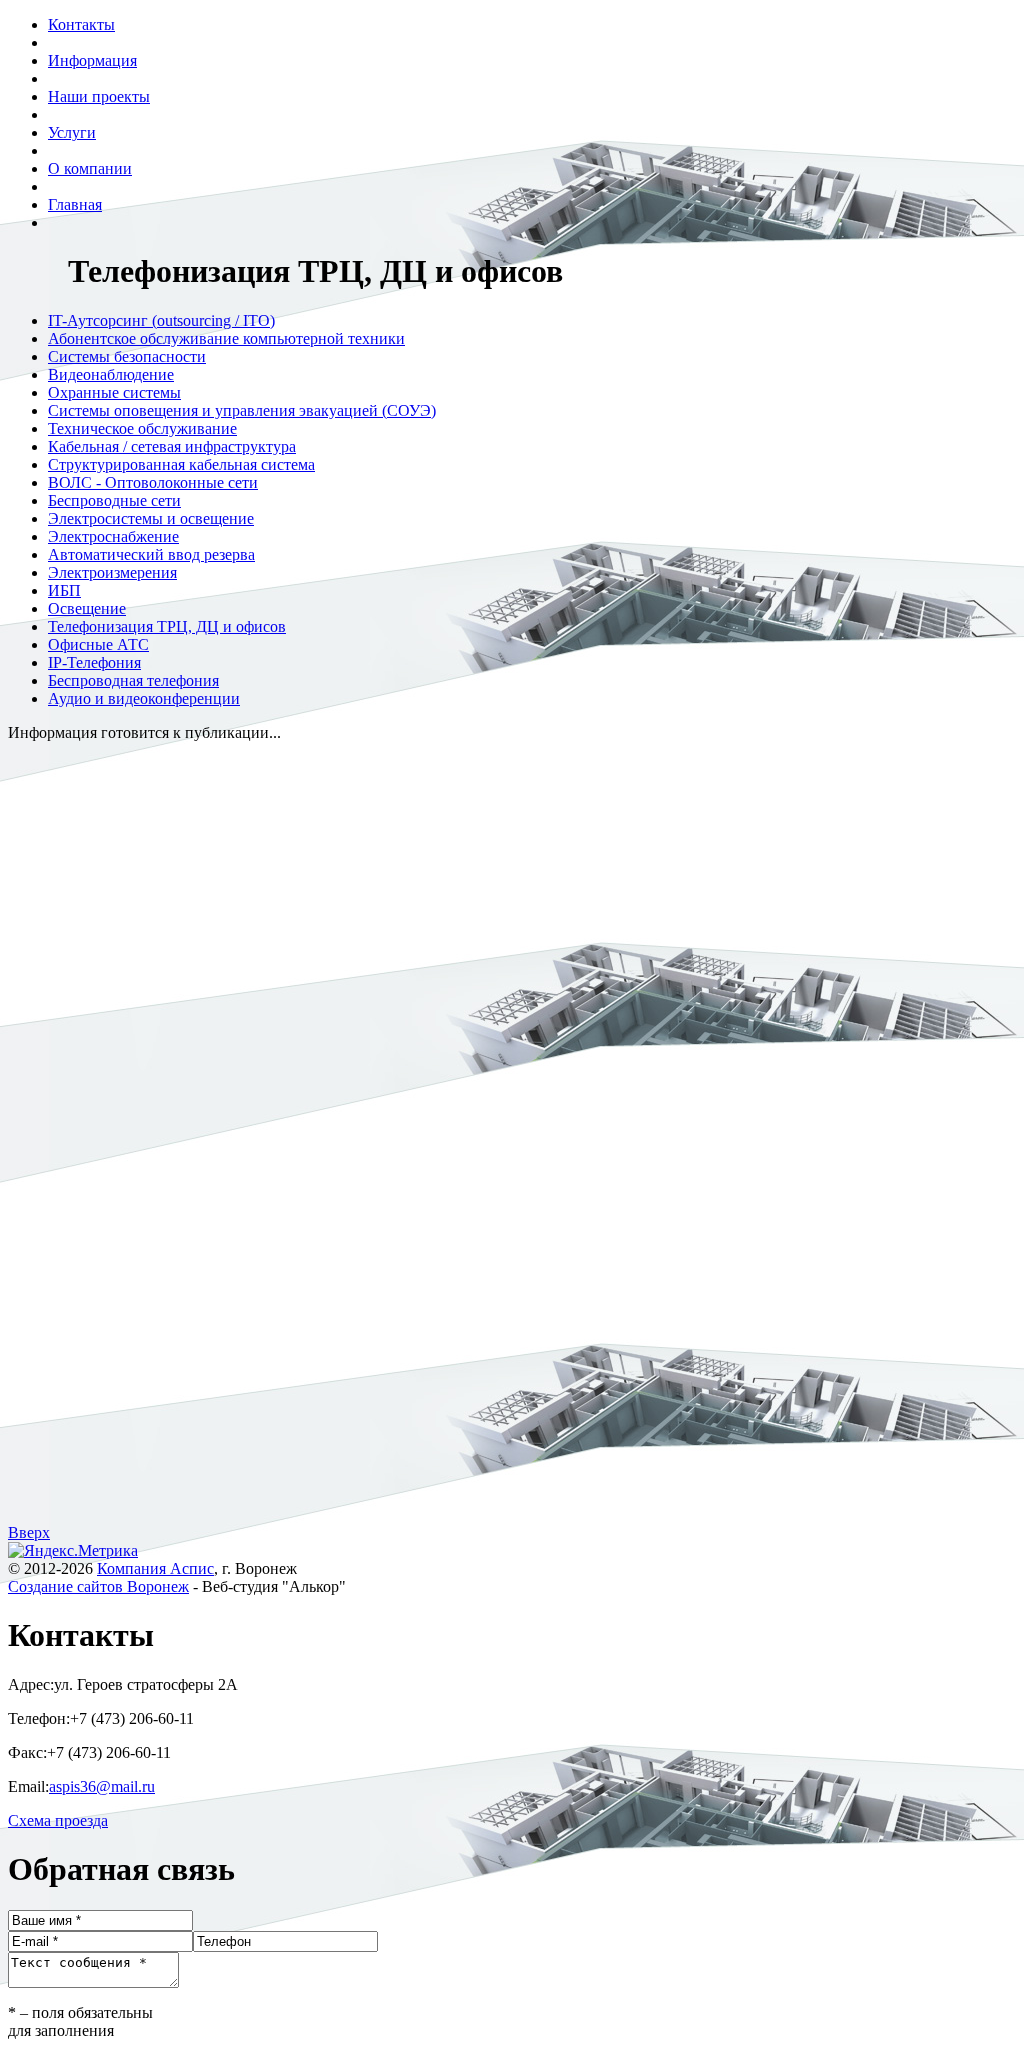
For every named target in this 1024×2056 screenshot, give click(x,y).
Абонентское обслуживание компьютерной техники (226, 338)
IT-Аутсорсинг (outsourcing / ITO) (161, 320)
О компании (90, 168)
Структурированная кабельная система (181, 464)
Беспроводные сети (114, 500)
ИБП (64, 590)
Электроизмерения (112, 572)
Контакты (81, 24)
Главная (75, 204)
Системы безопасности (127, 356)
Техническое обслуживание (142, 428)
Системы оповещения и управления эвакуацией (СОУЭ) (242, 410)
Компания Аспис (155, 1568)
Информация (92, 60)
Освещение (87, 608)
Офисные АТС (98, 644)
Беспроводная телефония (133, 680)
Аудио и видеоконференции (144, 698)
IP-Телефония (94, 662)
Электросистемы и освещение (151, 518)
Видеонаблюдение (111, 374)
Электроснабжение (113, 536)
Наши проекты (99, 96)
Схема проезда (58, 1820)
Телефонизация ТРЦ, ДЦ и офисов (167, 626)
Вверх (29, 1532)
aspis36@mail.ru (102, 1786)
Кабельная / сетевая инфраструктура (172, 446)
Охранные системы (114, 392)
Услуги (72, 132)
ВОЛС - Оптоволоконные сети (153, 482)
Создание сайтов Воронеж (98, 1586)
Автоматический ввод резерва (151, 554)
